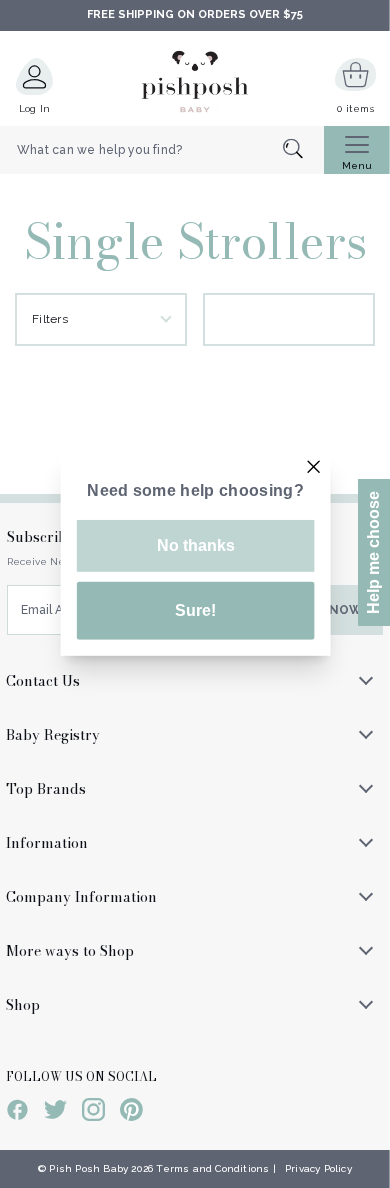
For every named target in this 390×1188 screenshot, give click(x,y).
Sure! (195, 610)
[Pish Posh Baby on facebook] (17, 1113)
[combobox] (162, 150)
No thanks (196, 545)
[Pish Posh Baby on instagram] (93, 1113)
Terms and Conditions (212, 1168)
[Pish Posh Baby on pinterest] (131, 1113)
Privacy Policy (318, 1168)
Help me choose (373, 552)
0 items (355, 108)
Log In (35, 108)
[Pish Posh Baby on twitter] (55, 1113)
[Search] (303, 150)
